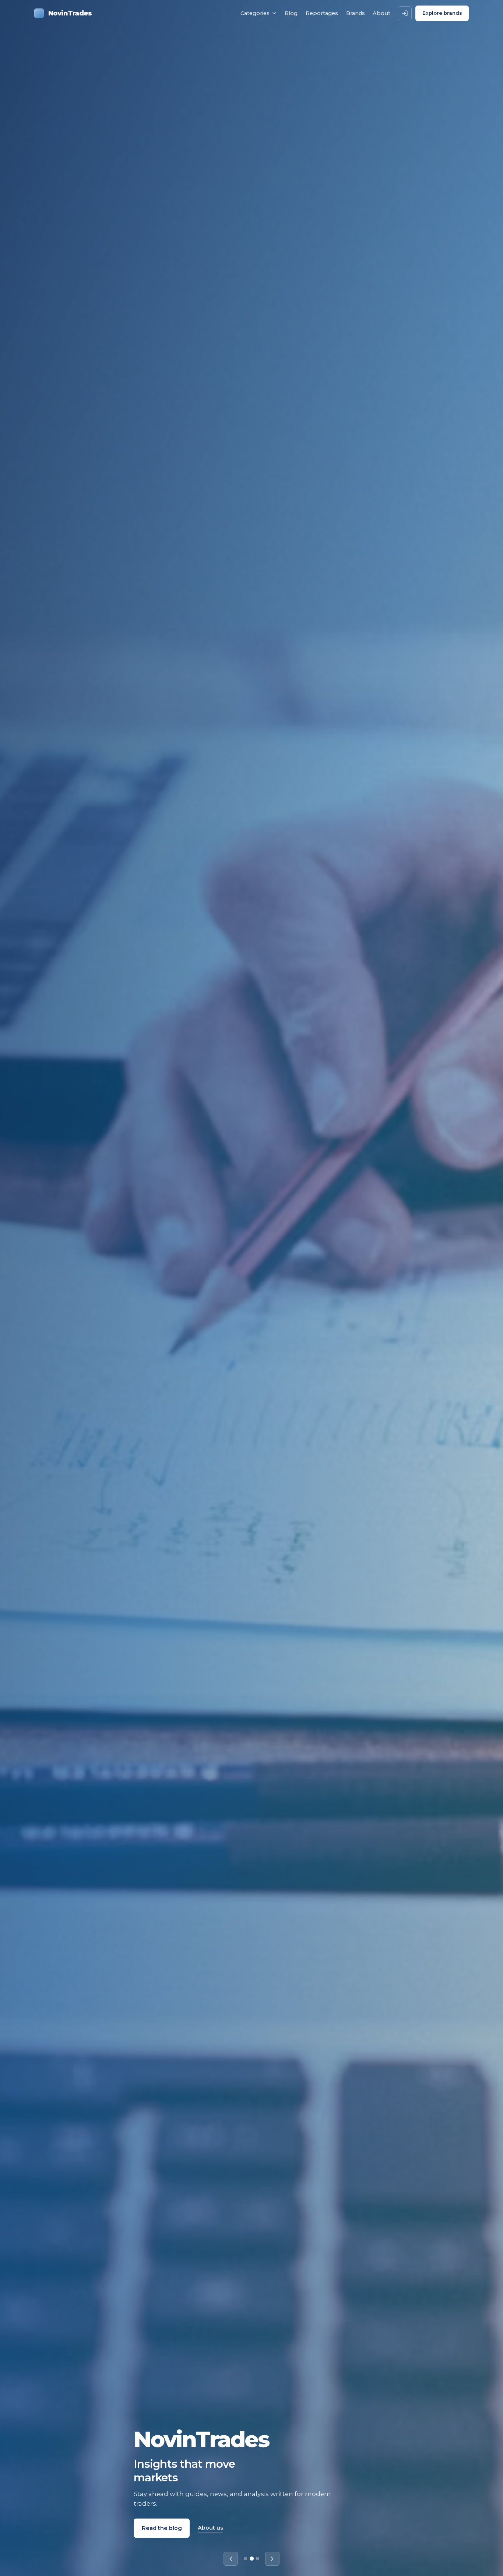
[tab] (245, 2559)
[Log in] (405, 13)
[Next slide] (272, 2559)
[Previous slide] (231, 2559)
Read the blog (162, 2528)
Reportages (322, 13)
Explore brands (442, 13)
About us (210, 2528)
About (381, 13)
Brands (356, 13)
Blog (291, 13)
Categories (255, 13)
